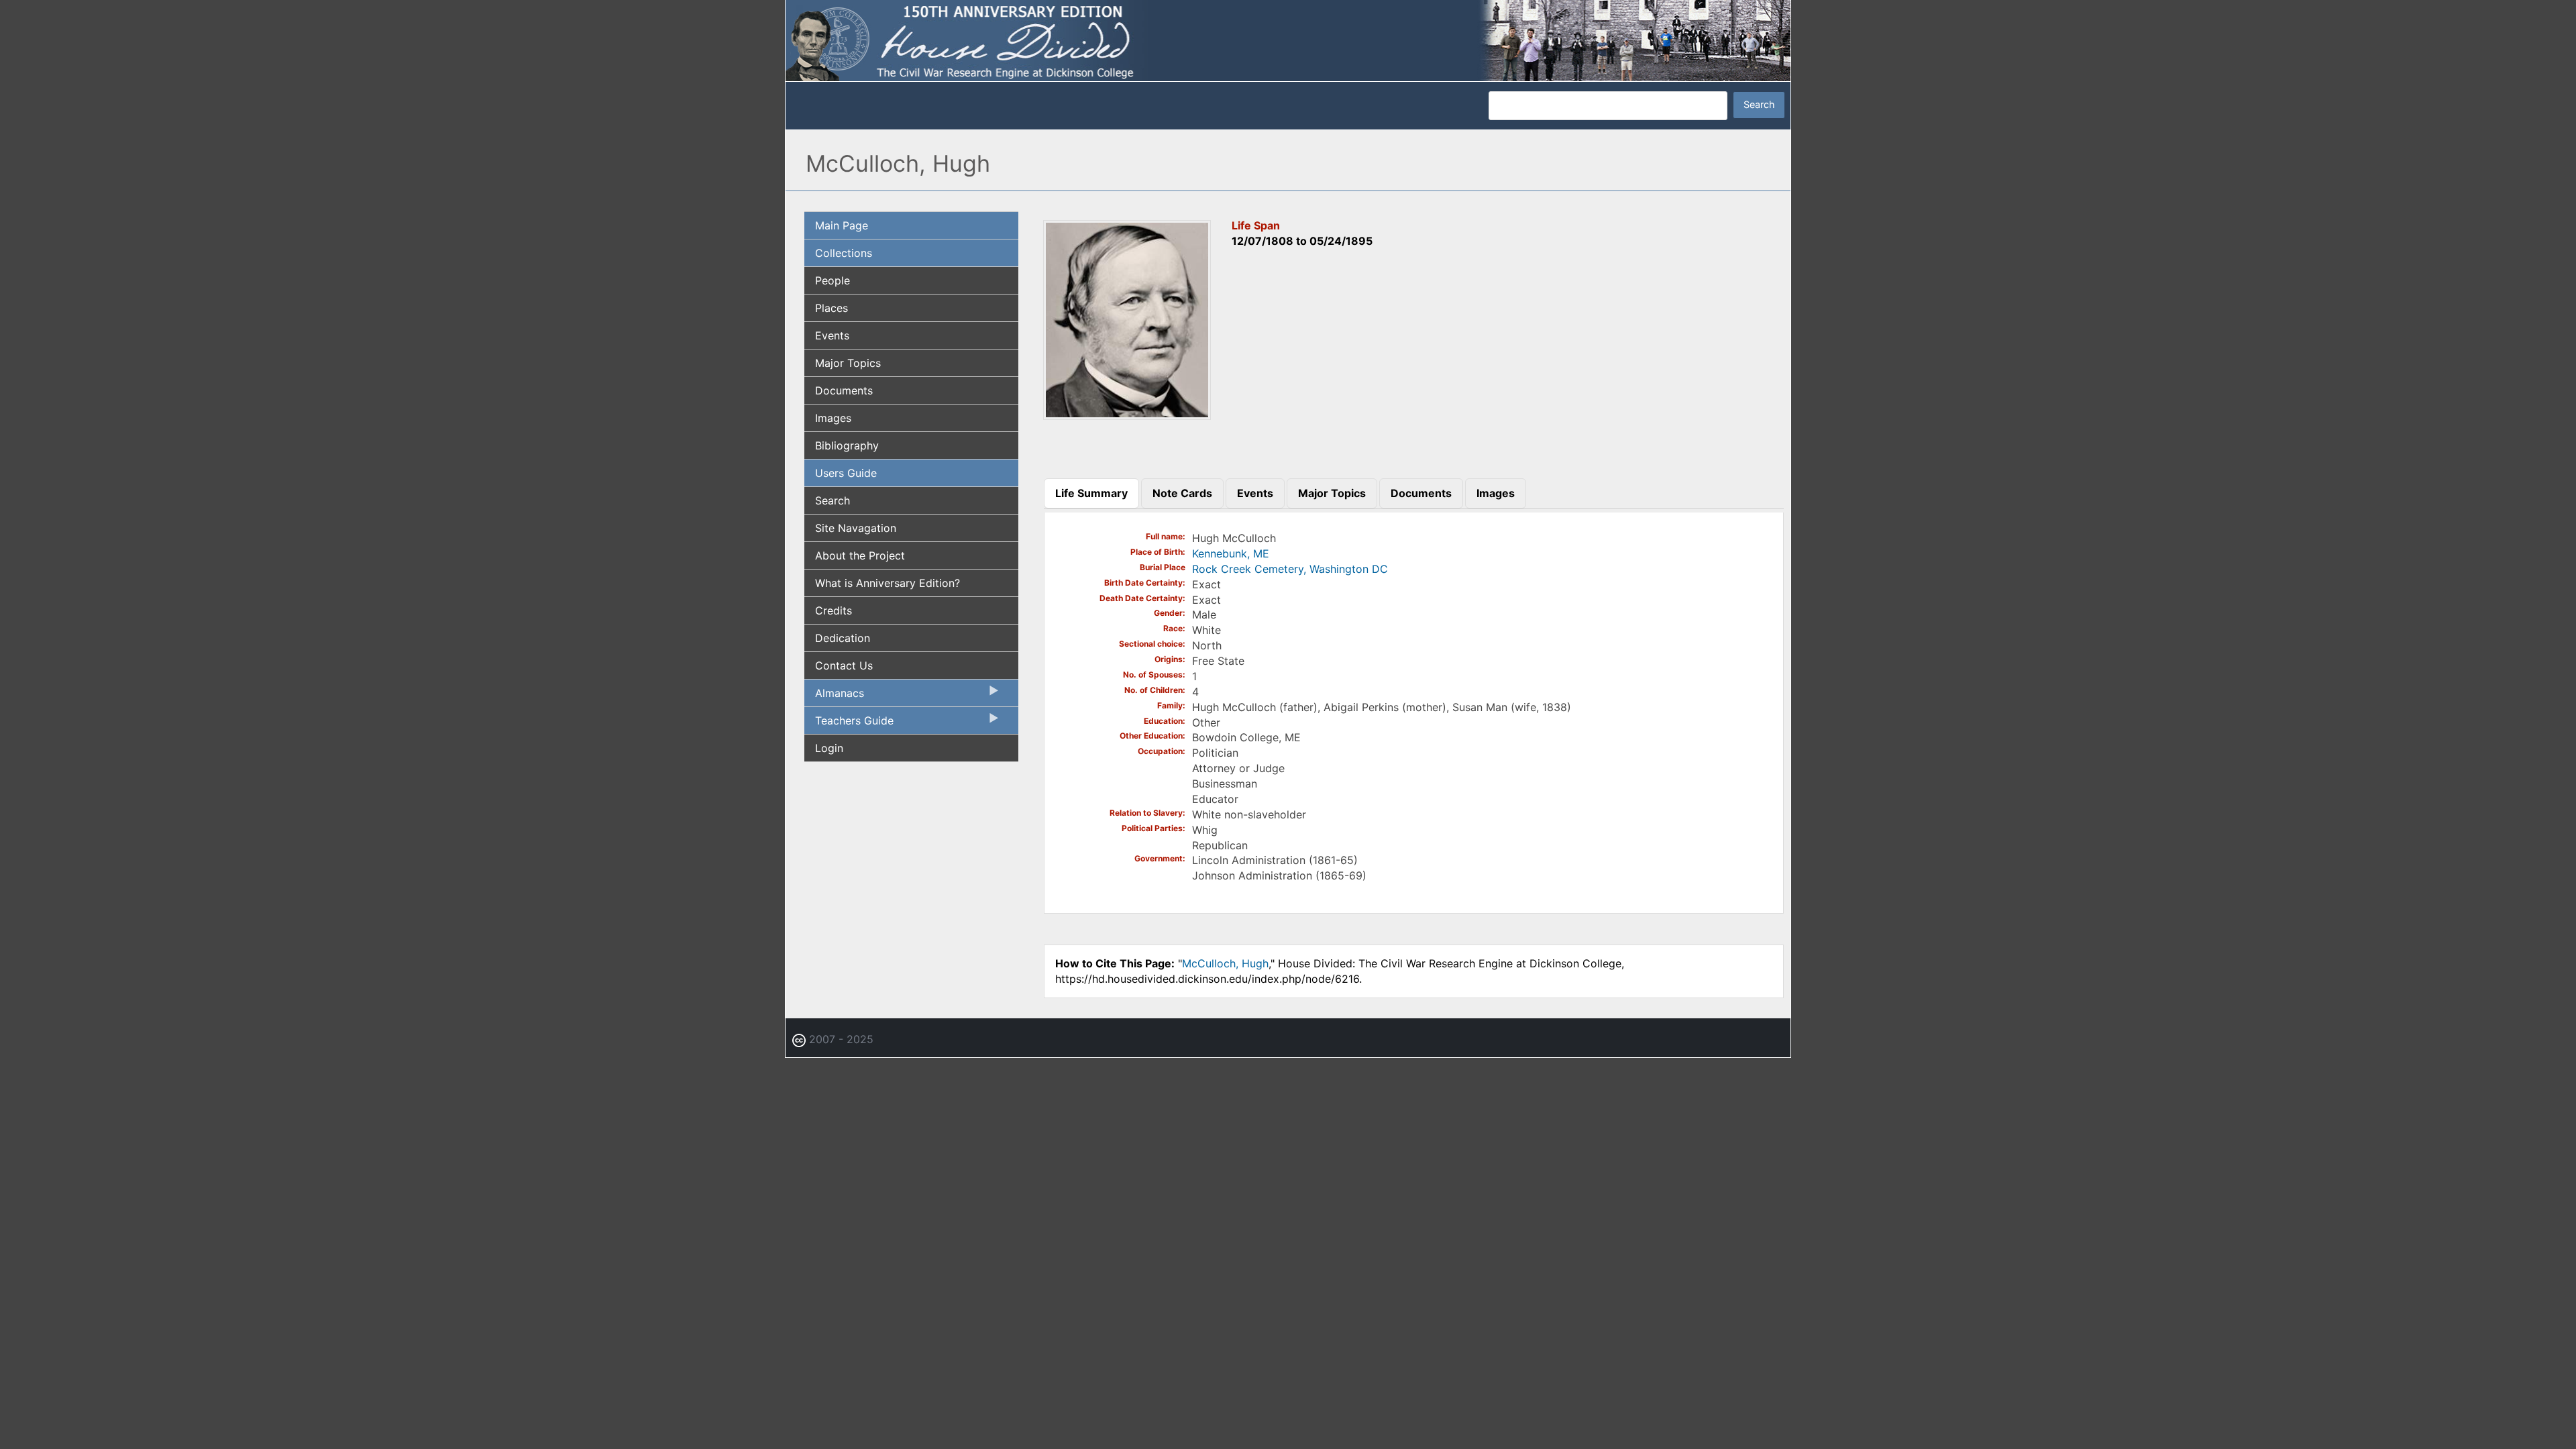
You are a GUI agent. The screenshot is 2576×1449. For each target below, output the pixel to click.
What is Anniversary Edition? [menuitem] (888, 583)
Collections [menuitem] (844, 253)
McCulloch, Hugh (1225, 963)
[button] (1127, 415)
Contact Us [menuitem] (844, 665)
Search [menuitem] (833, 500)
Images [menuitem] (833, 418)
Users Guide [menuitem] (846, 473)
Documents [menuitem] (844, 390)
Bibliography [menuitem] (847, 445)
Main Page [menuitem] (842, 225)
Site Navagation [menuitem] (856, 528)
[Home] (1288, 40)
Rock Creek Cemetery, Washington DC (1290, 569)
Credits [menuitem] (834, 610)
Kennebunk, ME (1231, 553)
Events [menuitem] (832, 335)
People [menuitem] (833, 280)
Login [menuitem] (829, 748)
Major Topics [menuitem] (848, 363)
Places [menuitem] (831, 308)
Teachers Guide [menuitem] (849, 724)
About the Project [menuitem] (860, 555)
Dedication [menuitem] (843, 638)
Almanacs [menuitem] (834, 696)
